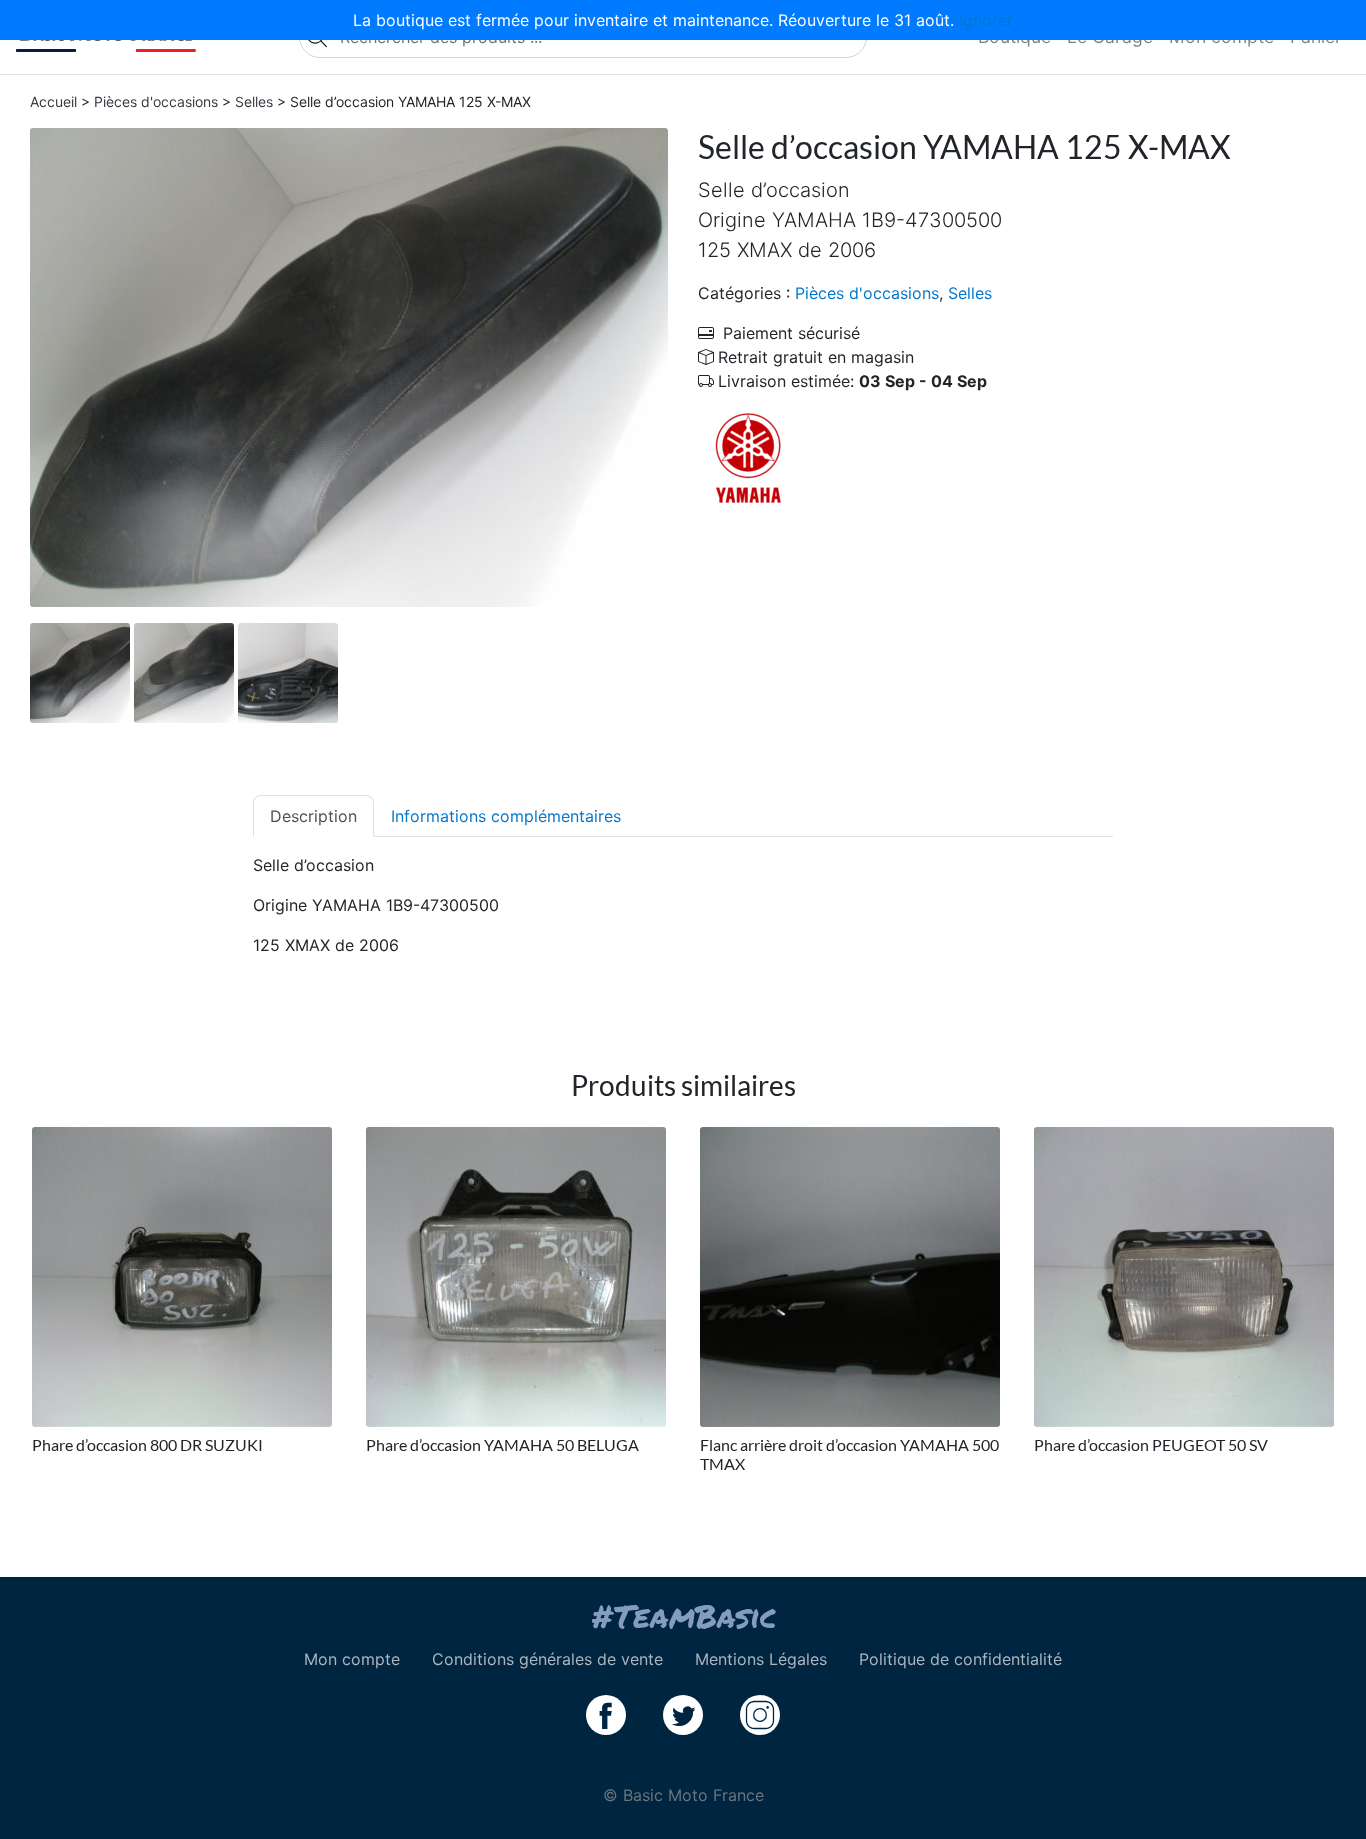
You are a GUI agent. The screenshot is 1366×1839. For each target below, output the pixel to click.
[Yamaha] (748, 457)
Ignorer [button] (986, 20)
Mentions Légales (761, 1659)
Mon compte (352, 1659)
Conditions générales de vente (547, 1659)
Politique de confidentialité (960, 1659)
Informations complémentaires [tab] (506, 816)
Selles (254, 101)
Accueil (53, 101)
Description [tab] (313, 816)
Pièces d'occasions (156, 101)
